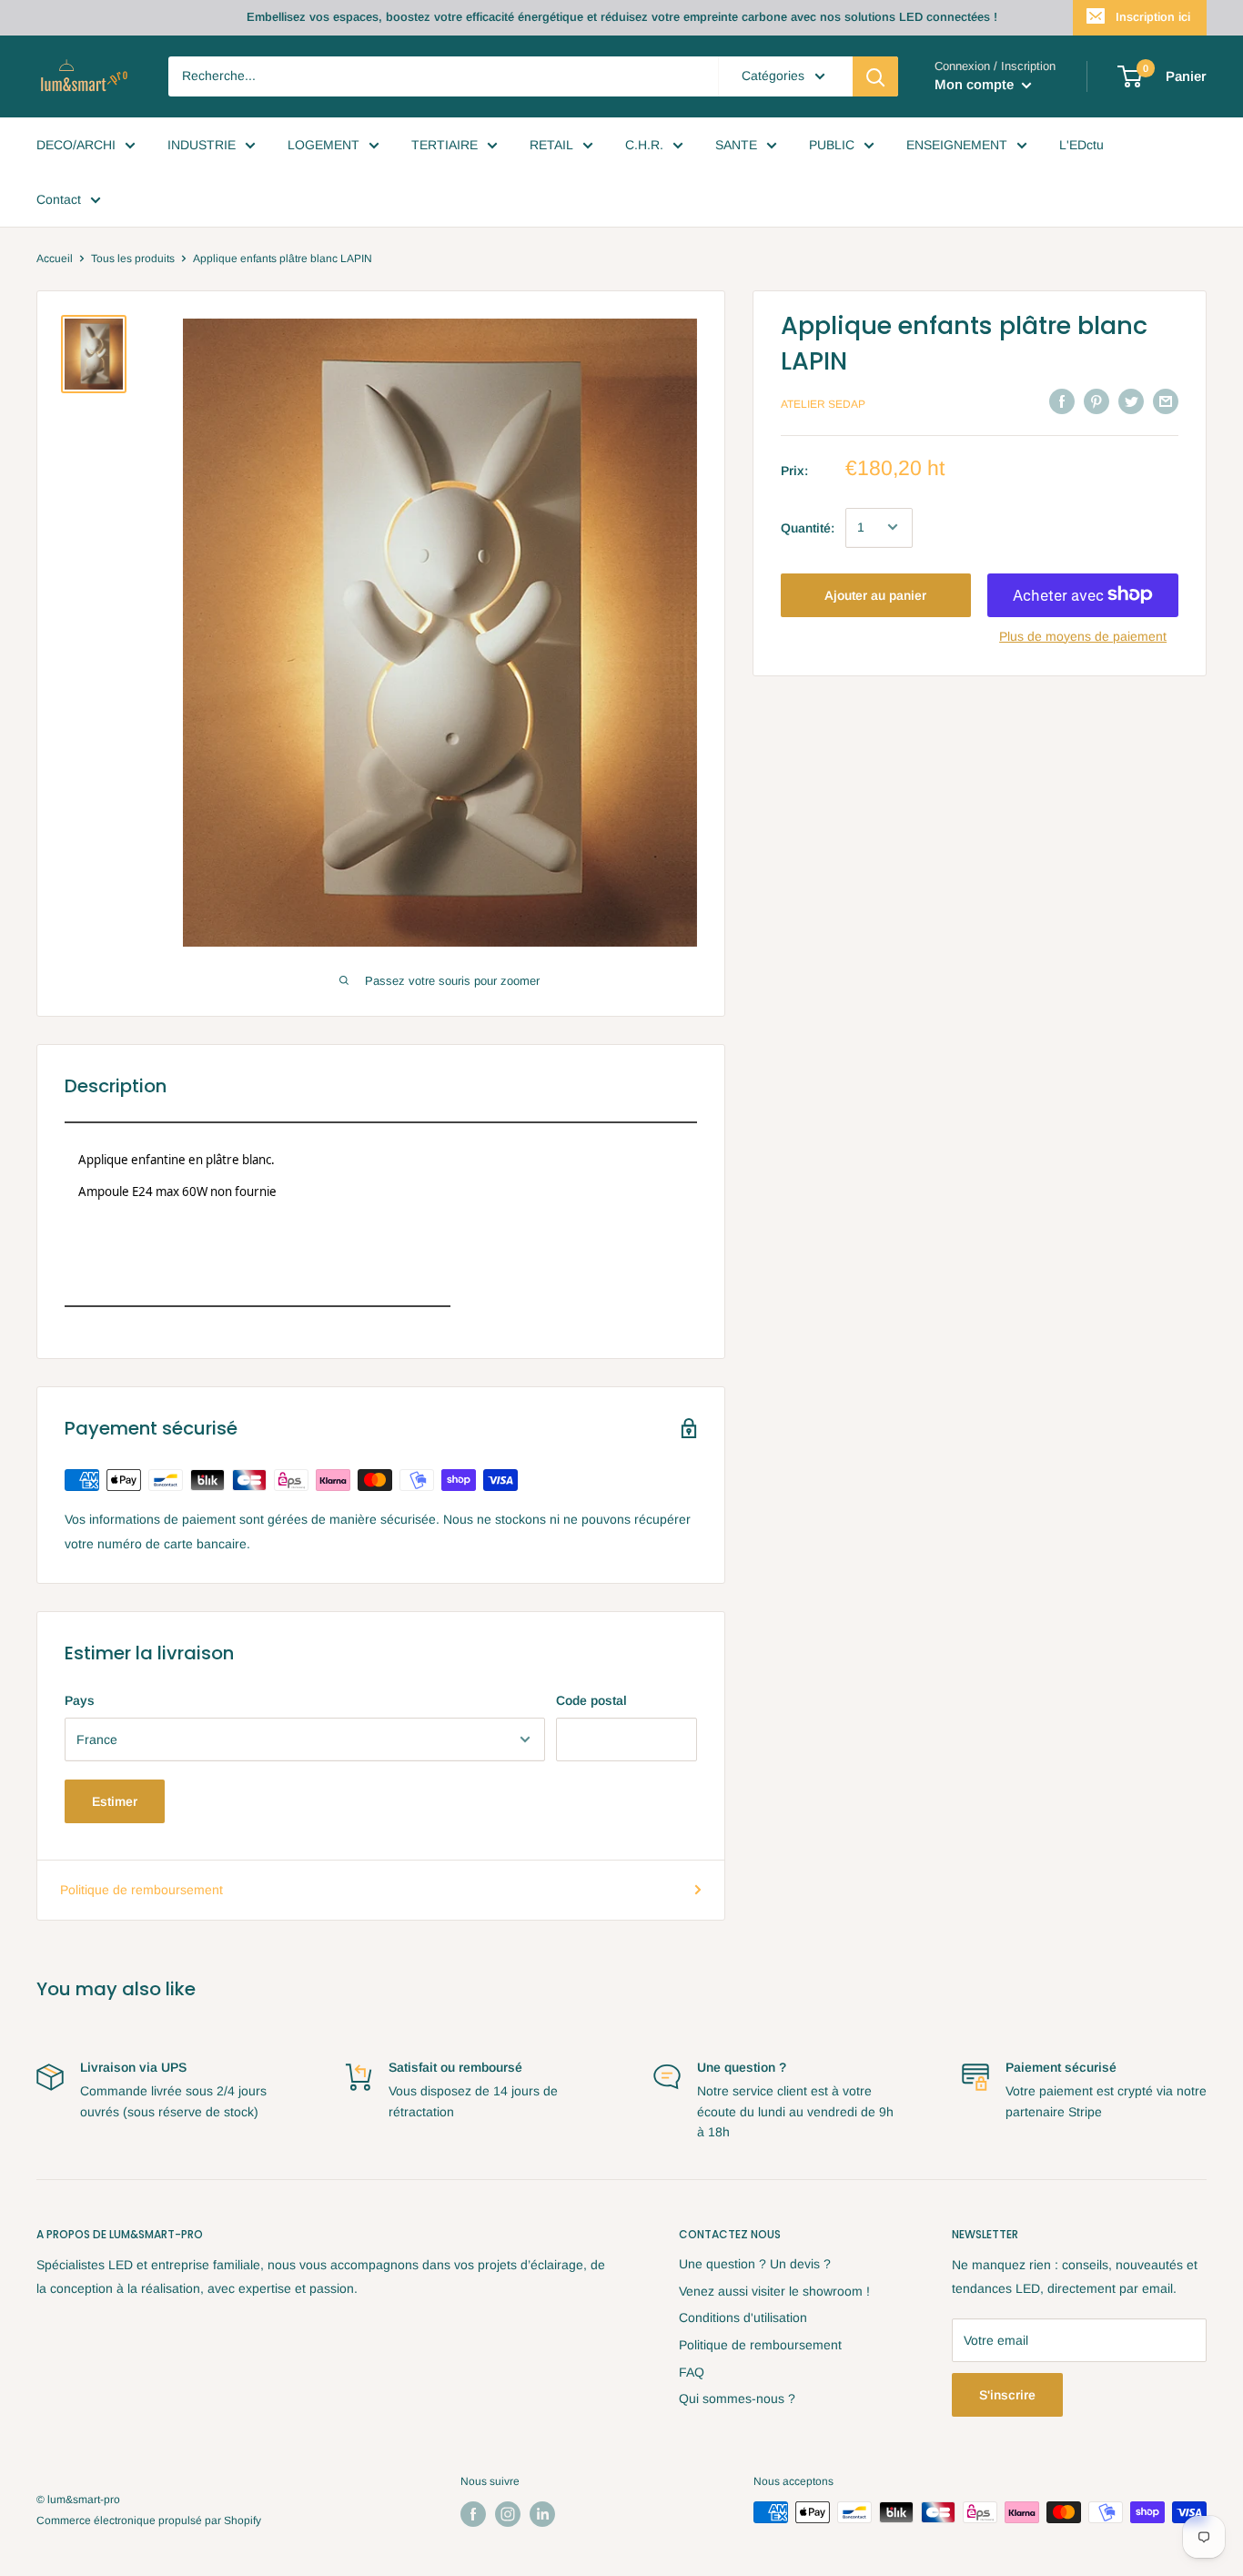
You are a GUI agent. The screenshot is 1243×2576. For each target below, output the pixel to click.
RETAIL (551, 145)
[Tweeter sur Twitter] (1131, 401)
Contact (59, 199)
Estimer (115, 1801)
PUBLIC (832, 145)
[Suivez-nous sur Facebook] (473, 2514)
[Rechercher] (875, 76)
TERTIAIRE (445, 145)
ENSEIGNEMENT (957, 145)
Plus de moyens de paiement (1083, 635)
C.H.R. (644, 145)
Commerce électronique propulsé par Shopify (149, 2520)
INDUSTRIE (202, 145)
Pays (80, 1700)
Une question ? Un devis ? (755, 2264)
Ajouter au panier (875, 594)
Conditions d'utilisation (743, 2317)
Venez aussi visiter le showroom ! (774, 2291)
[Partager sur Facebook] (1062, 401)
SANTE (736, 145)
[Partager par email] (1166, 401)
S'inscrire (1007, 2395)
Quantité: (808, 527)
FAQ (692, 2372)
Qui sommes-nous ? (737, 2399)
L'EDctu (1081, 145)
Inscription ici (1153, 17)
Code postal (591, 1700)
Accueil (55, 259)
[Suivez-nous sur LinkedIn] (542, 2514)
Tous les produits (133, 259)
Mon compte (976, 84)
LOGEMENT (323, 145)
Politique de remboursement (141, 1890)
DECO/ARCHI (76, 145)
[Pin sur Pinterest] (1096, 401)
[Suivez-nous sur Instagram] (508, 2514)
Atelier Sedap (823, 404)
